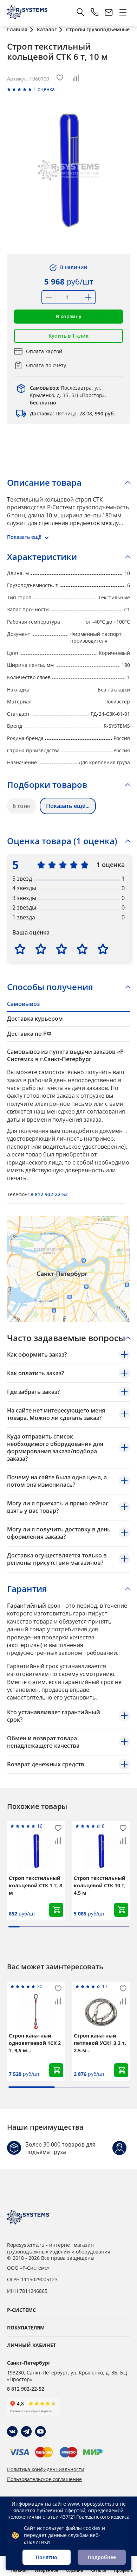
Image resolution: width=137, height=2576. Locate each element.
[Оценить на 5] (103, 949)
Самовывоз (23, 1004)
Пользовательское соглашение (44, 2479)
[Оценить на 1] (20, 949)
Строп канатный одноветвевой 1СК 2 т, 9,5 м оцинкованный (35, 2043)
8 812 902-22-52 (49, 1194)
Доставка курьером (35, 1019)
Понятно (47, 2557)
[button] (68, 317)
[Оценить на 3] (61, 949)
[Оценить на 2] (41, 949)
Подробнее (102, 2557)
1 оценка (44, 89)
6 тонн (22, 806)
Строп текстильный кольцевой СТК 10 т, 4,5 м (100, 1885)
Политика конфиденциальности (46, 2469)
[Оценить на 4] (82, 949)
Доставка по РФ (29, 1034)
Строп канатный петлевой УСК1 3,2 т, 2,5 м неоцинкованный (100, 2043)
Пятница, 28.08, (73, 413)
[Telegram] (26, 2431)
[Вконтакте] (12, 2431)
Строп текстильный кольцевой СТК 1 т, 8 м (35, 1885)
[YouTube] (40, 2431)
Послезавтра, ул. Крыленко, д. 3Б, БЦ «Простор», (68, 395)
